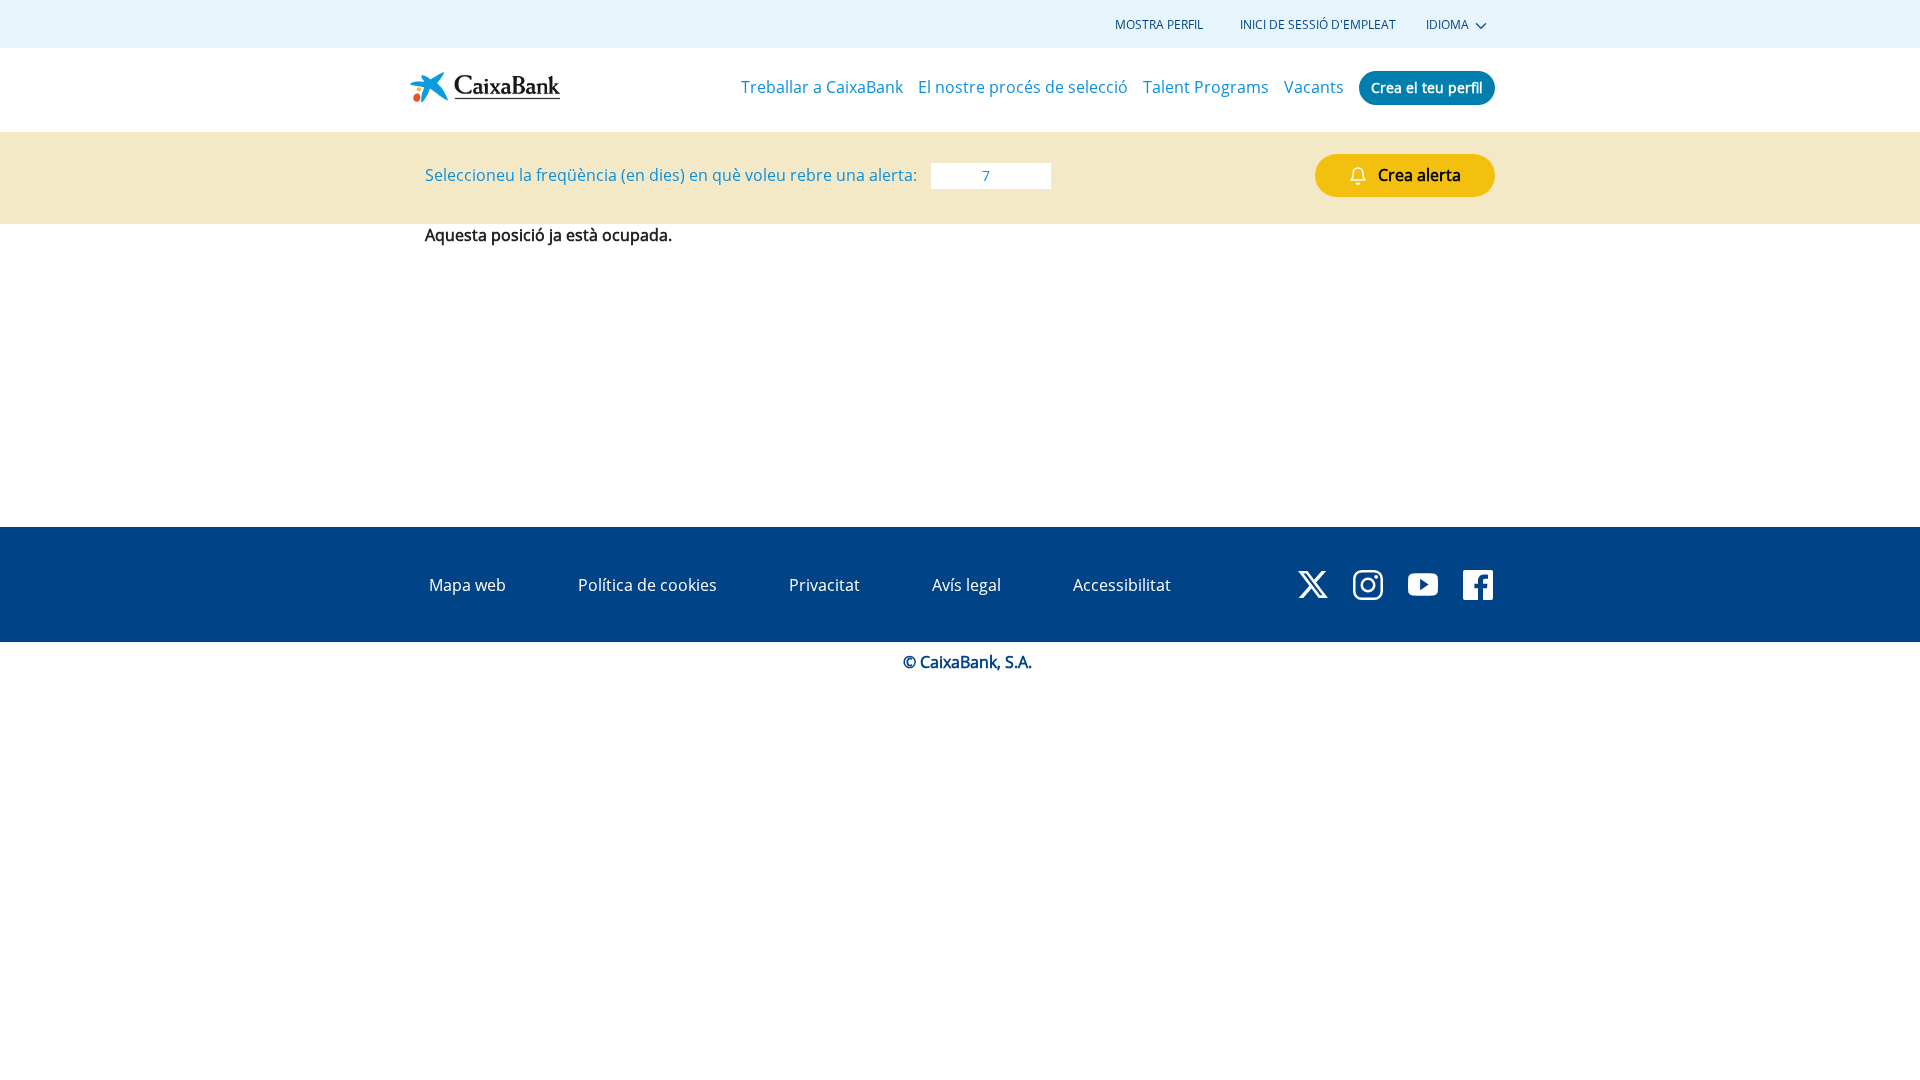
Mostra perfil (1159, 25)
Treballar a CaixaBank (822, 87)
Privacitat (824, 585)
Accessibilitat (1122, 585)
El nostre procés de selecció (1023, 87)
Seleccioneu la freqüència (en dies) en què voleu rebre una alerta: (671, 175)
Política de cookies (647, 585)
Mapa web (467, 585)
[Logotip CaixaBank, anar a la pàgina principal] (485, 87)
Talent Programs (1206, 87)
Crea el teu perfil (1427, 87)
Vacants (1314, 87)
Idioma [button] (1449, 25)
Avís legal (966, 585)
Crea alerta (1419, 175)
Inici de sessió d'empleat (1318, 25)
